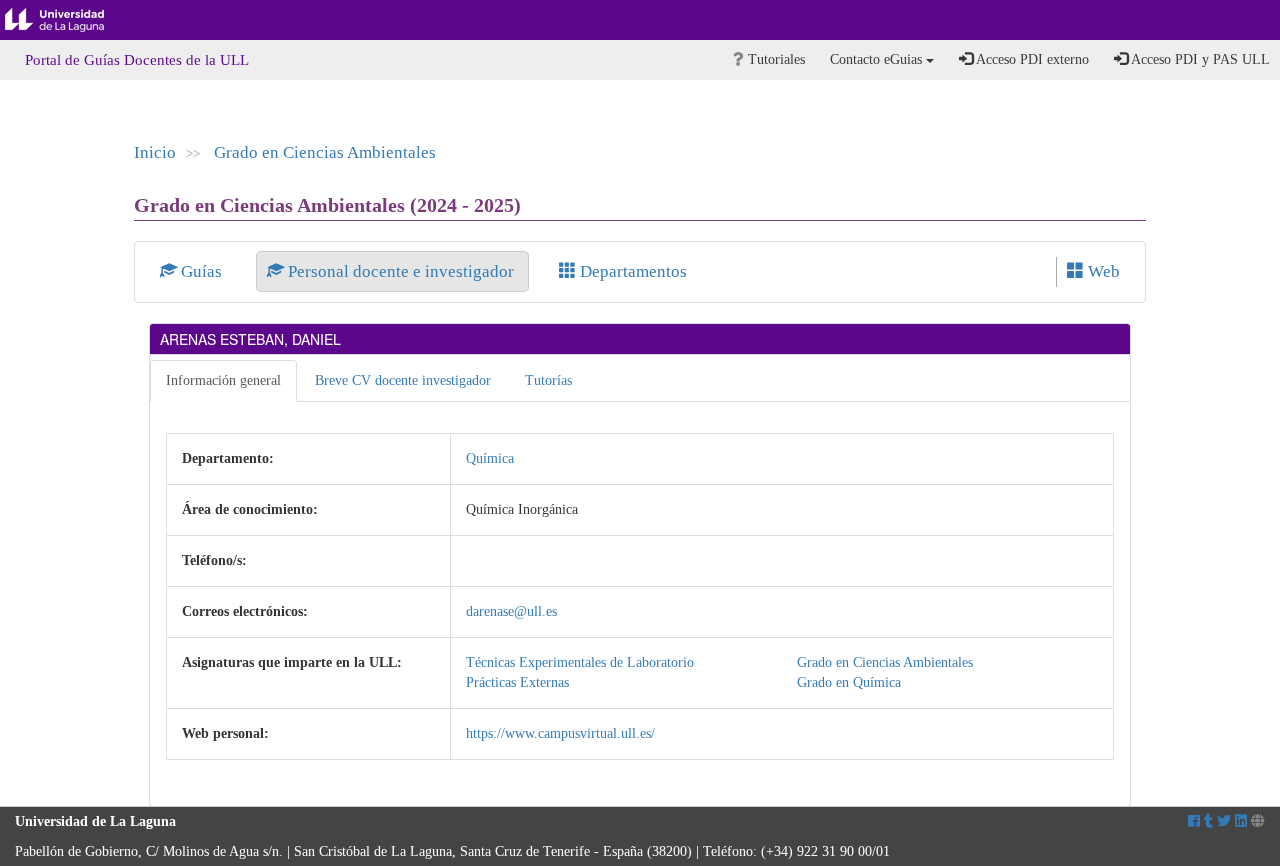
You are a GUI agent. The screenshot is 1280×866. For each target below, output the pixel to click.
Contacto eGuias (878, 59)
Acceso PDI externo (1031, 59)
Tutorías (548, 380)
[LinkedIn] (1241, 821)
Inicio (155, 152)
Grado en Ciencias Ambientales (325, 152)
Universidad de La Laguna (70, 20)
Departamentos (631, 271)
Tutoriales (774, 59)
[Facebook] (1194, 821)
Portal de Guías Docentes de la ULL (137, 60)
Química (490, 458)
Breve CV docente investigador (403, 380)
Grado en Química (849, 682)
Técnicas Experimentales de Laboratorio (580, 662)
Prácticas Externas (517, 682)
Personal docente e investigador (401, 271)
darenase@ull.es (511, 611)
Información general (223, 380)
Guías (201, 271)
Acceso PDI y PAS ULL (1199, 59)
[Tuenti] (1208, 821)
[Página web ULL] (1258, 821)
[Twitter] (1224, 821)
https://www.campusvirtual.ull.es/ (560, 733)
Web (1102, 271)
